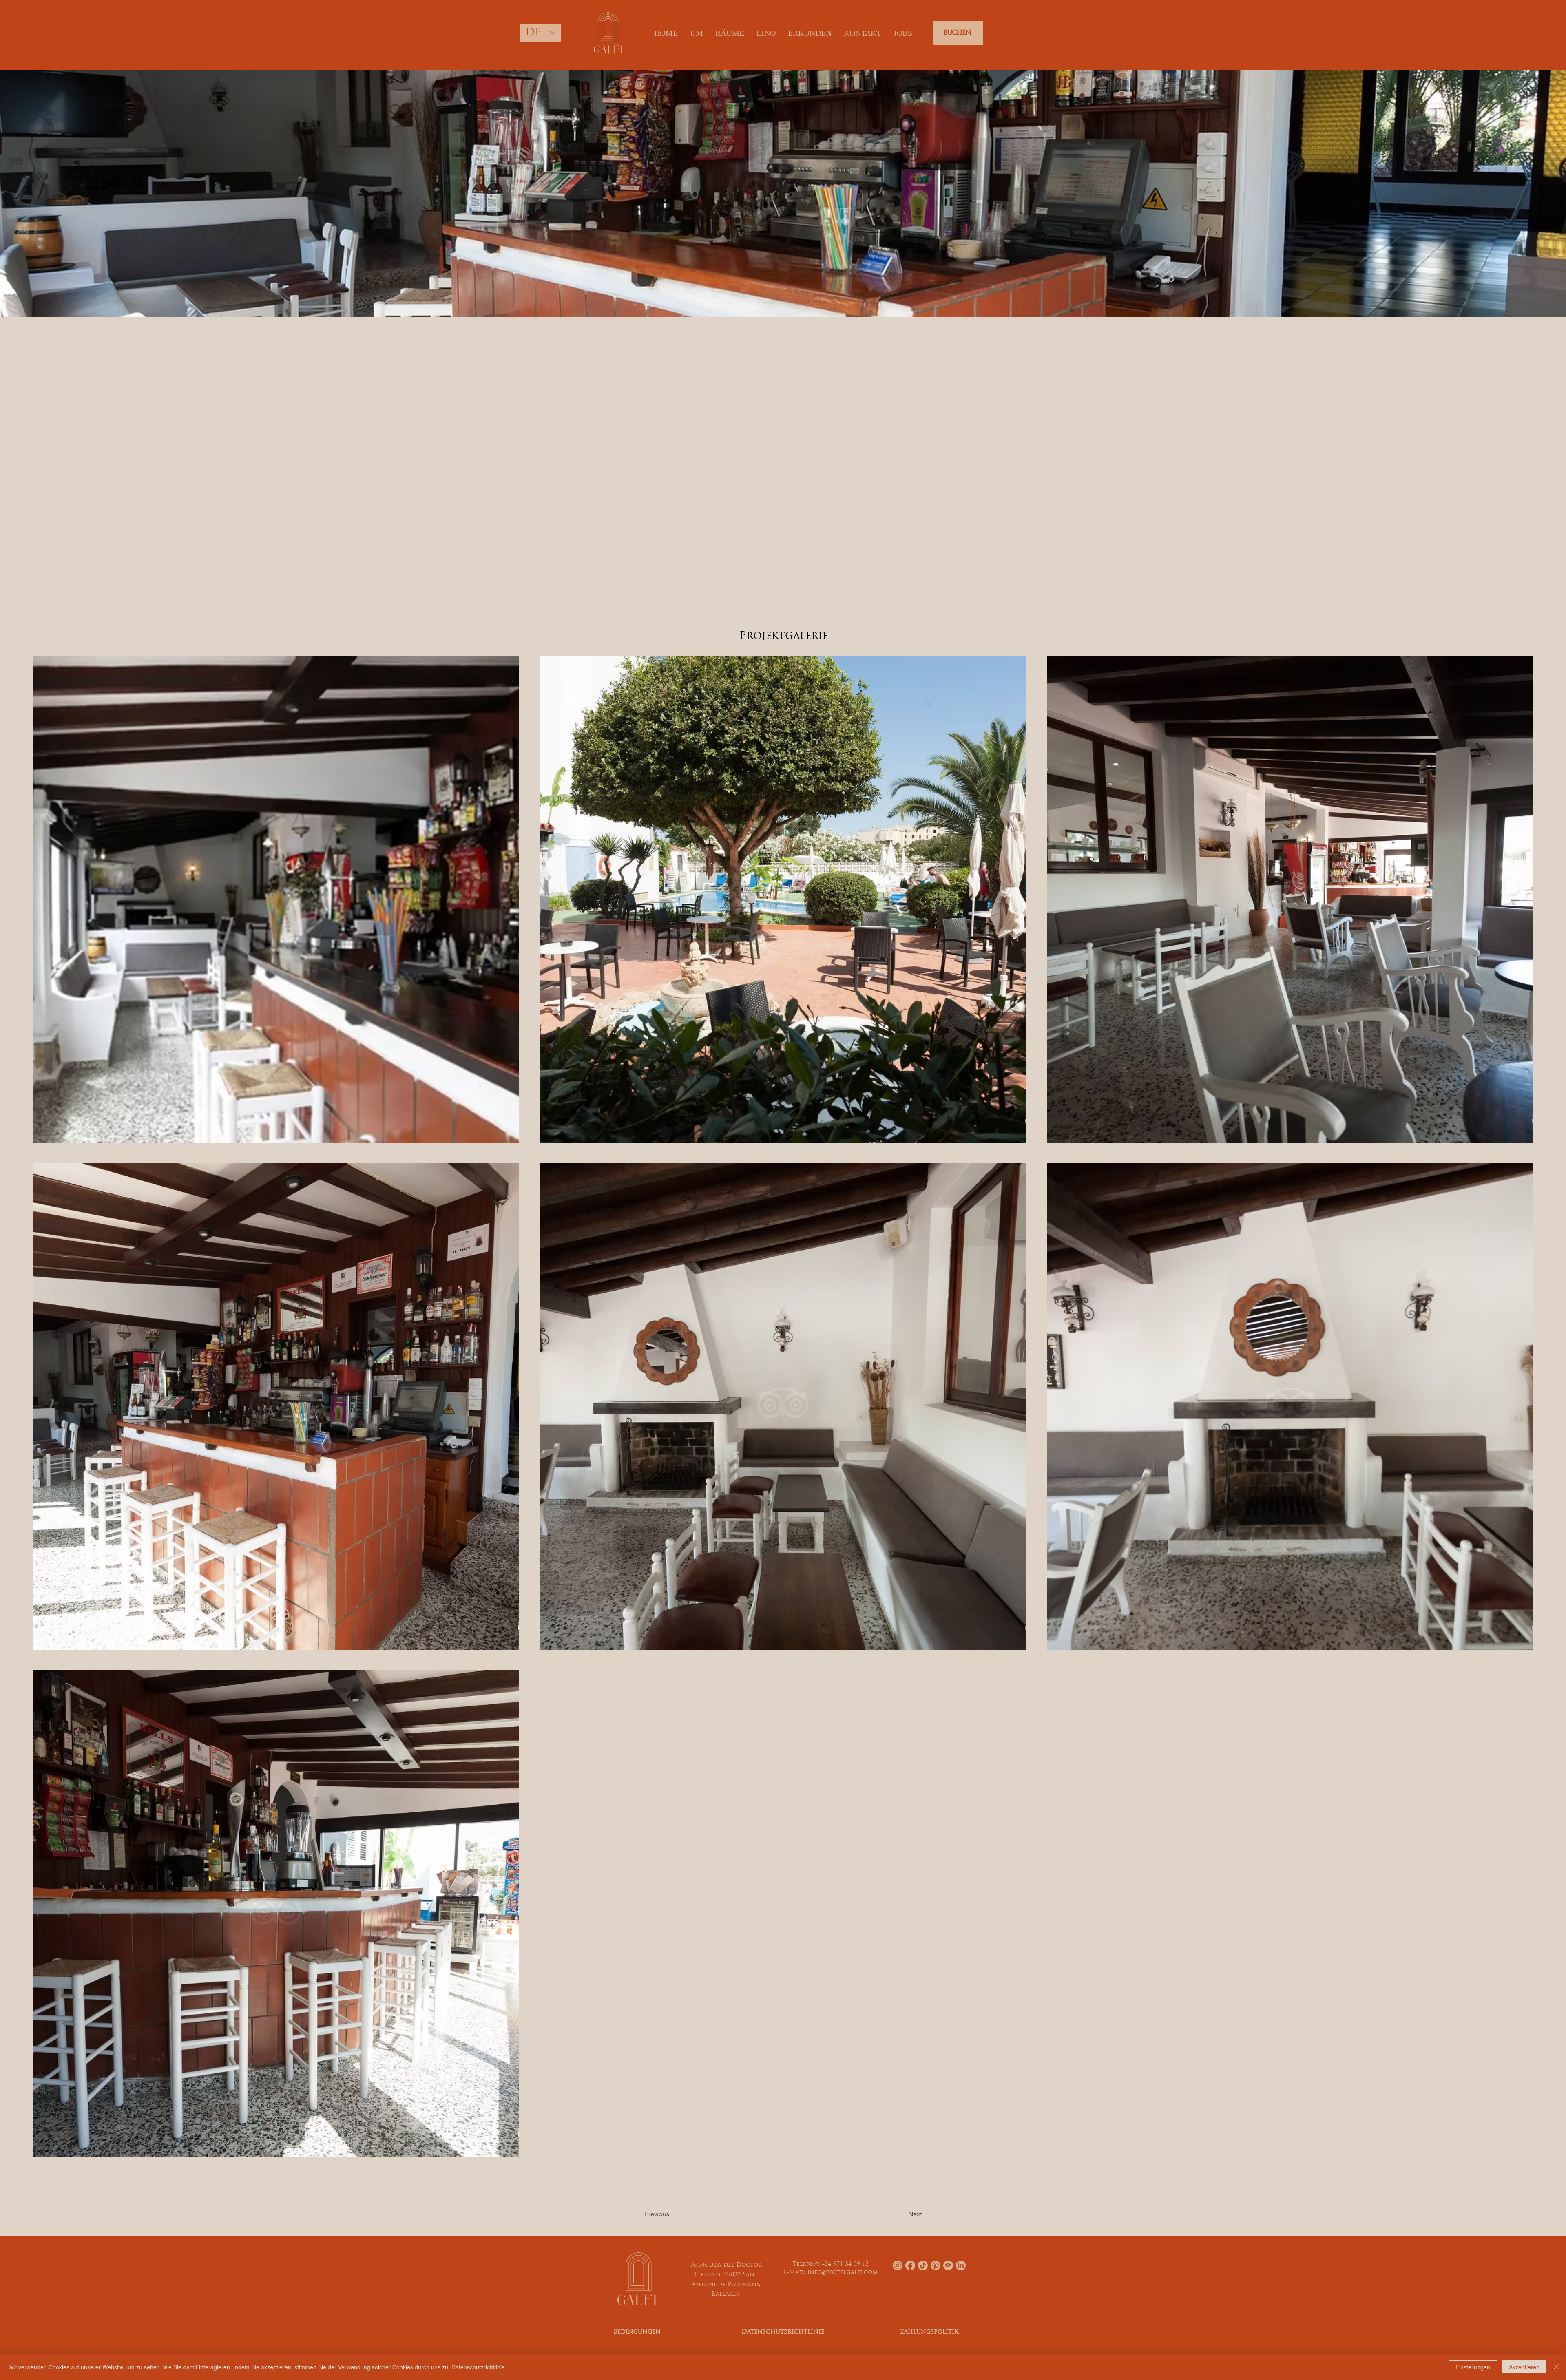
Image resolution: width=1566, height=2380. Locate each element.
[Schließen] (1556, 2367)
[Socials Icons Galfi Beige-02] (898, 2265)
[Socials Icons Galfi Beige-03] (910, 2265)
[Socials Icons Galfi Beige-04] (936, 2265)
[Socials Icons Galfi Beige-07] (948, 2265)
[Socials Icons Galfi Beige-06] (961, 2265)
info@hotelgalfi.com (843, 2273)
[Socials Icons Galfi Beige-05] (923, 2265)
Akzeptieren (1524, 2367)
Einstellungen (1473, 2367)
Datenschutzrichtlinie (478, 2367)
